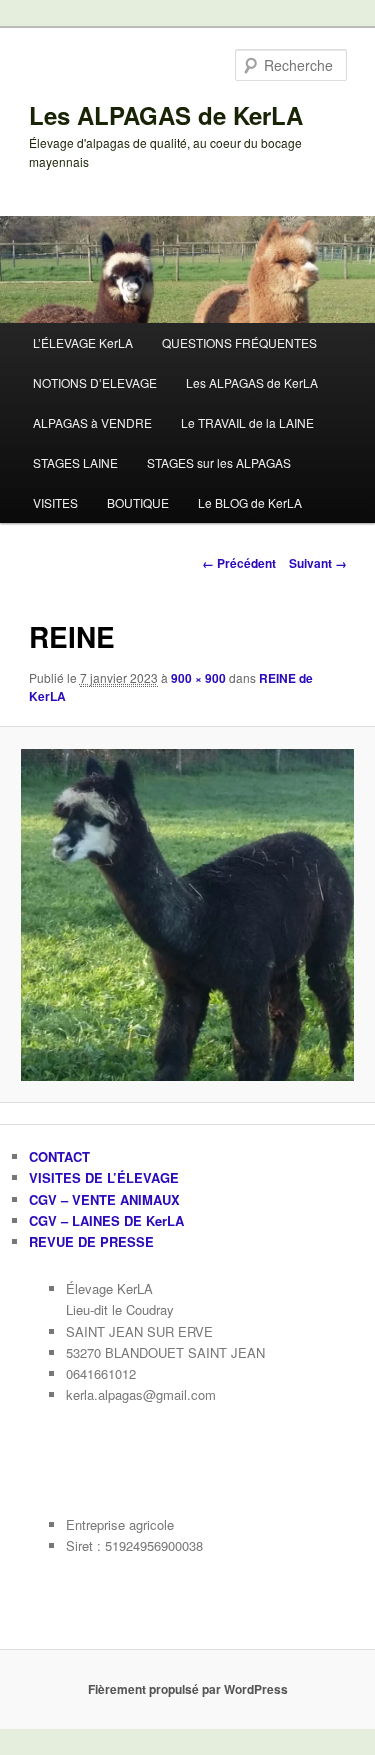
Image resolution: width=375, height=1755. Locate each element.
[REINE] (187, 915)
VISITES (55, 502)
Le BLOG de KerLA (250, 502)
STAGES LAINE (75, 462)
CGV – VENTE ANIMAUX (104, 1199)
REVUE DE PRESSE (91, 1241)
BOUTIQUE (138, 502)
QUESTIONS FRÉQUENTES (239, 342)
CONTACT (59, 1156)
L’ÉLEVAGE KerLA (83, 342)
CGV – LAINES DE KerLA (106, 1220)
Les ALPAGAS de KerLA (166, 115)
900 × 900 (198, 678)
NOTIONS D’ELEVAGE (95, 382)
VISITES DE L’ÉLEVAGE (104, 1177)
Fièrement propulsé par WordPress (188, 1689)
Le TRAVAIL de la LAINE (247, 422)
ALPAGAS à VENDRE (92, 422)
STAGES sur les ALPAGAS (219, 462)
